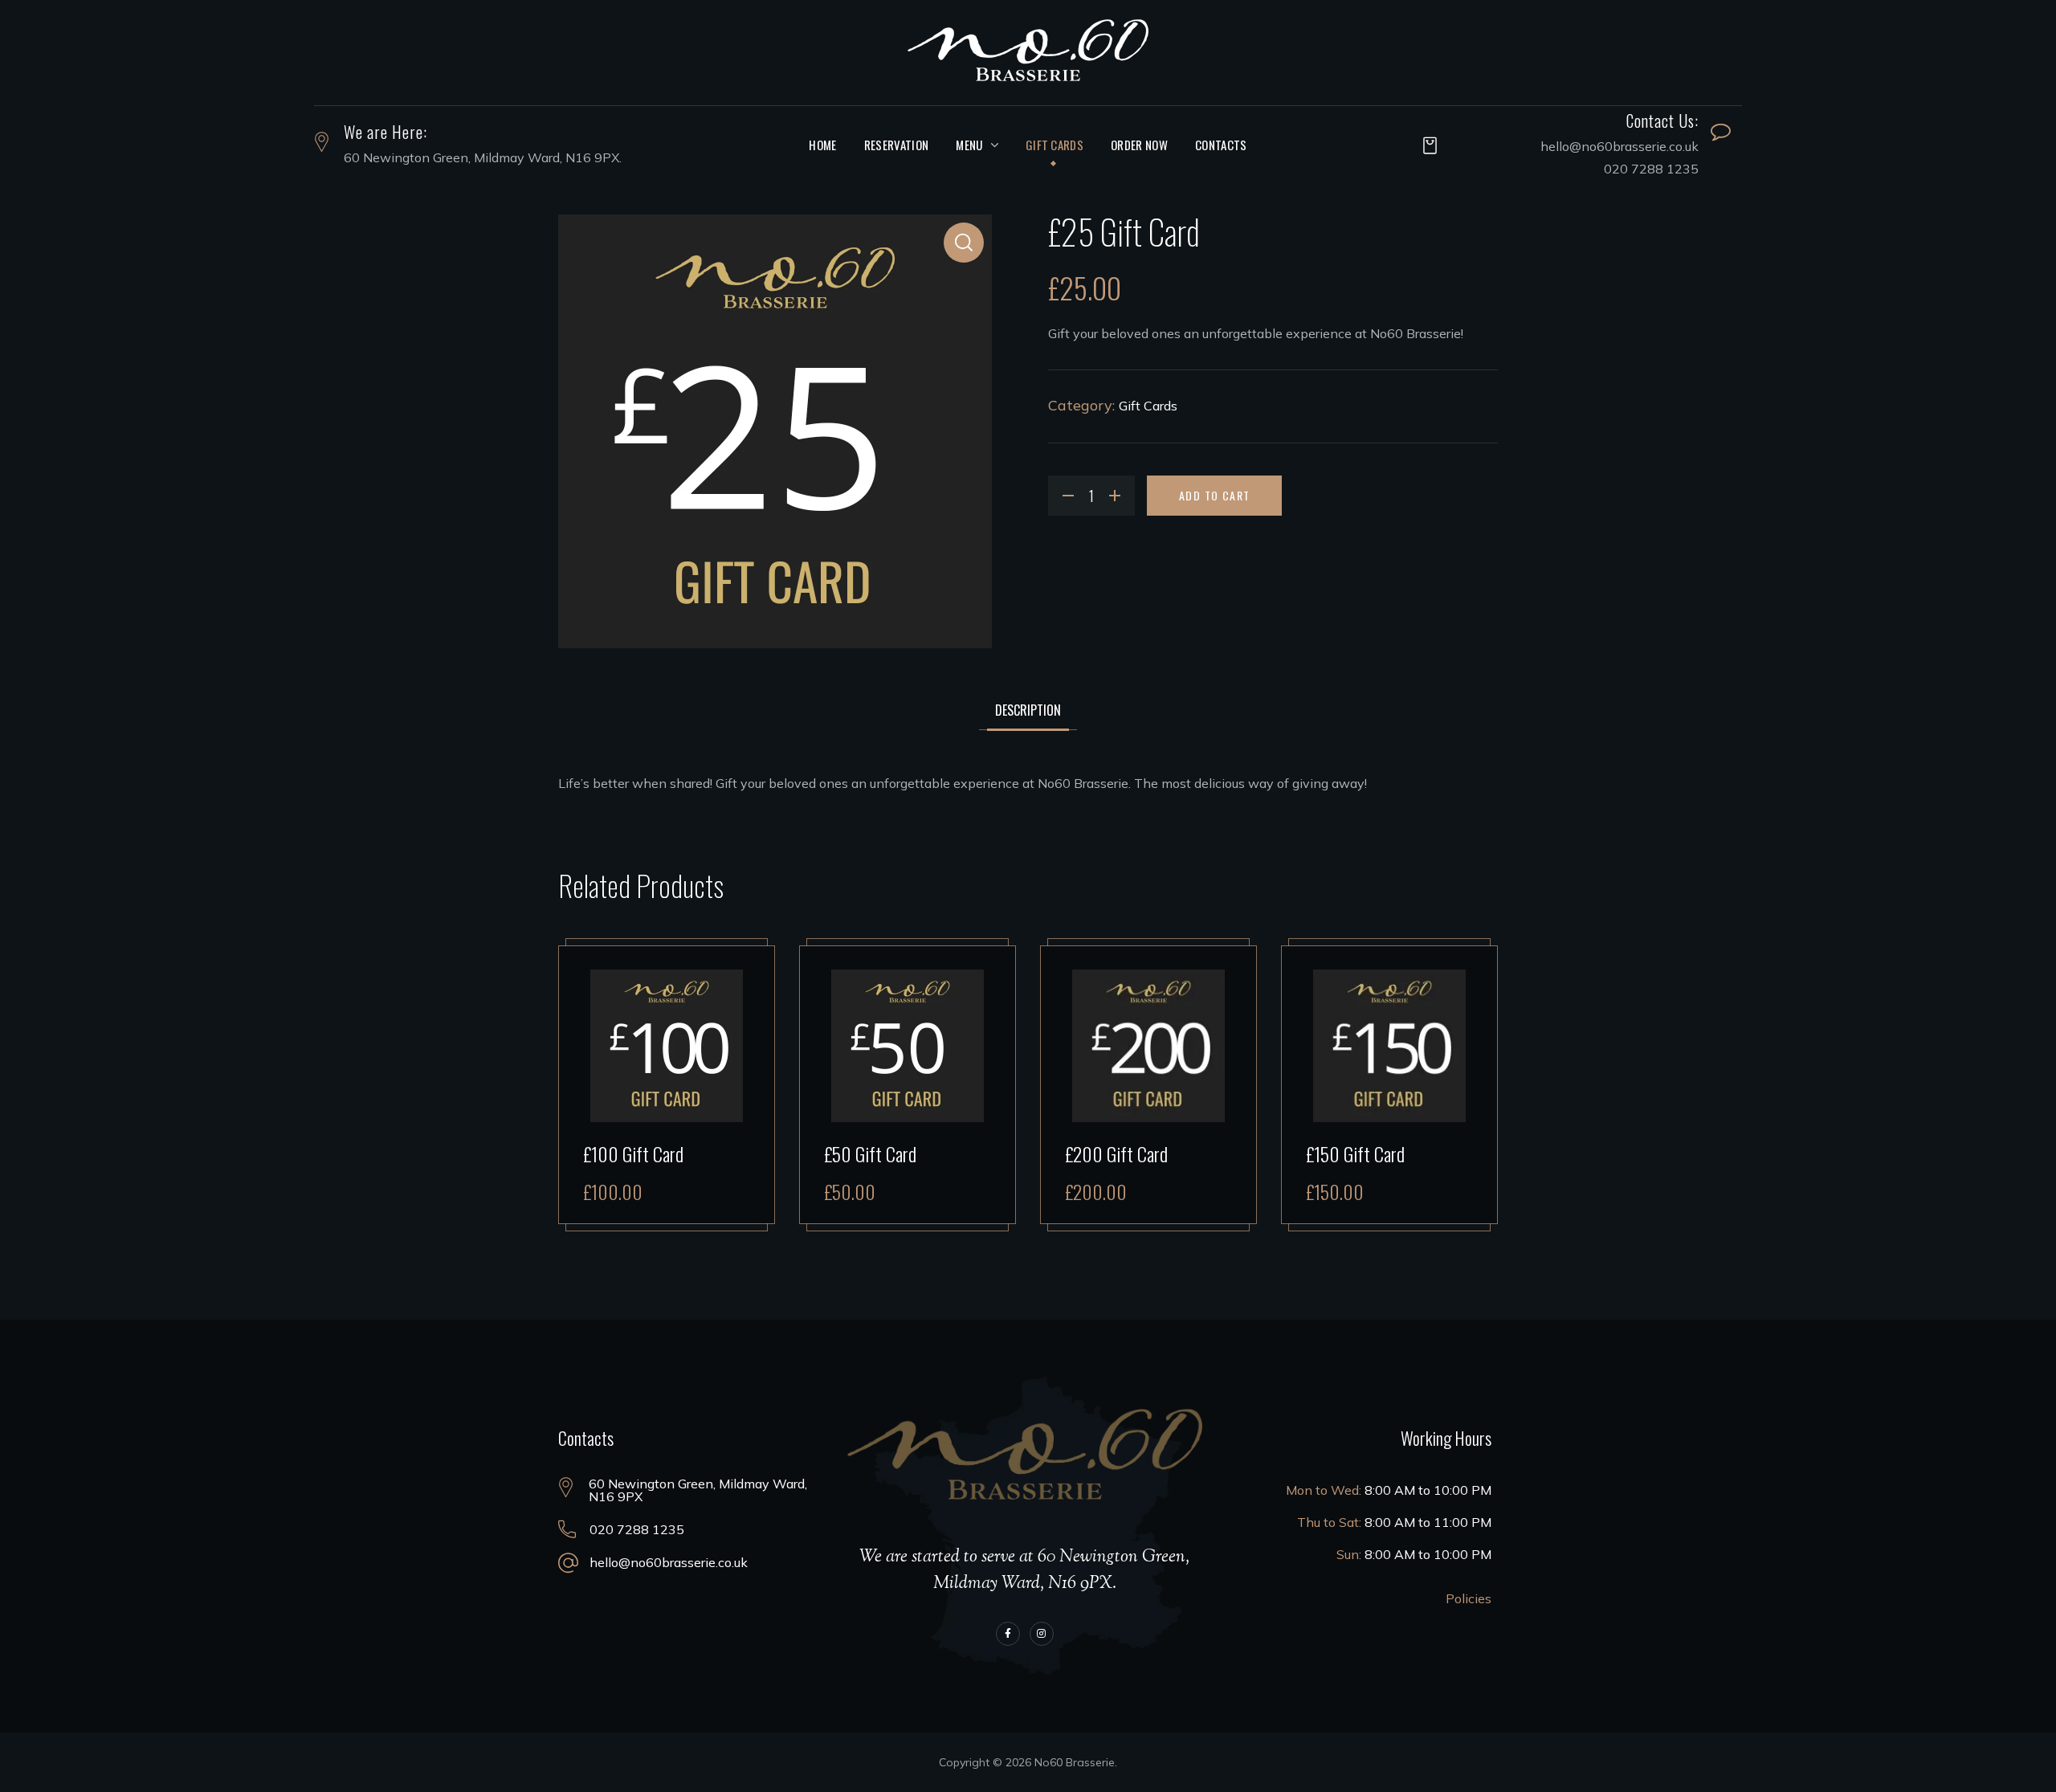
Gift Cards (1148, 406)
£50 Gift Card (870, 1153)
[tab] (1028, 710)
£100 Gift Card (633, 1153)
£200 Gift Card (1116, 1153)
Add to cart (1214, 495)
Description (1028, 710)
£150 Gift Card (1355, 1153)
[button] (1426, 145)
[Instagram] (1042, 1634)
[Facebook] (1008, 1634)
